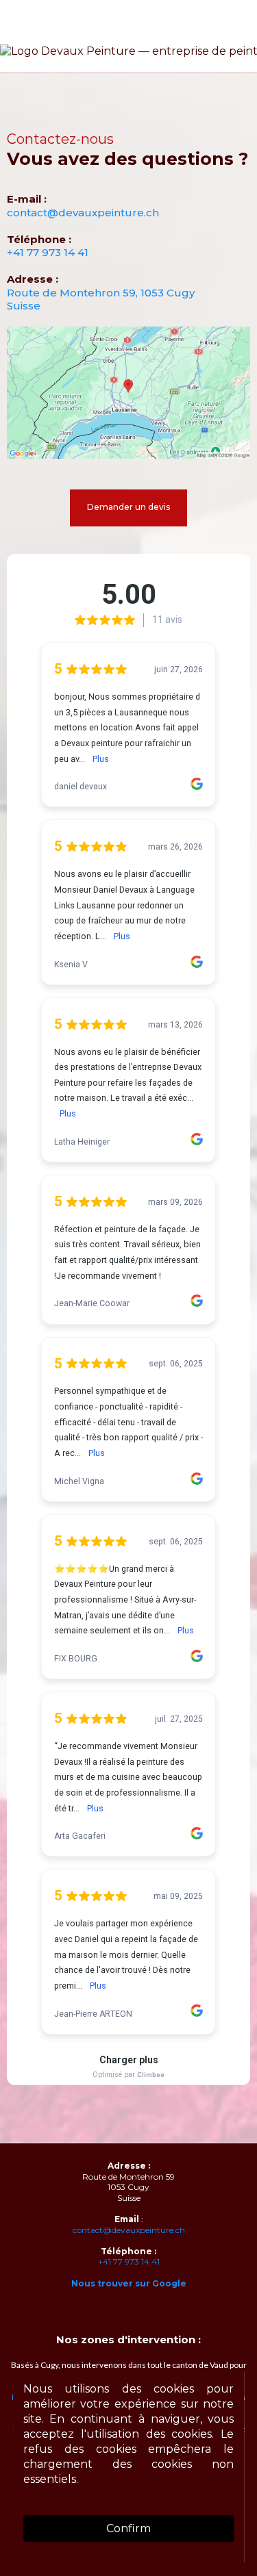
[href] (128, 393)
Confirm (128, 2528)
